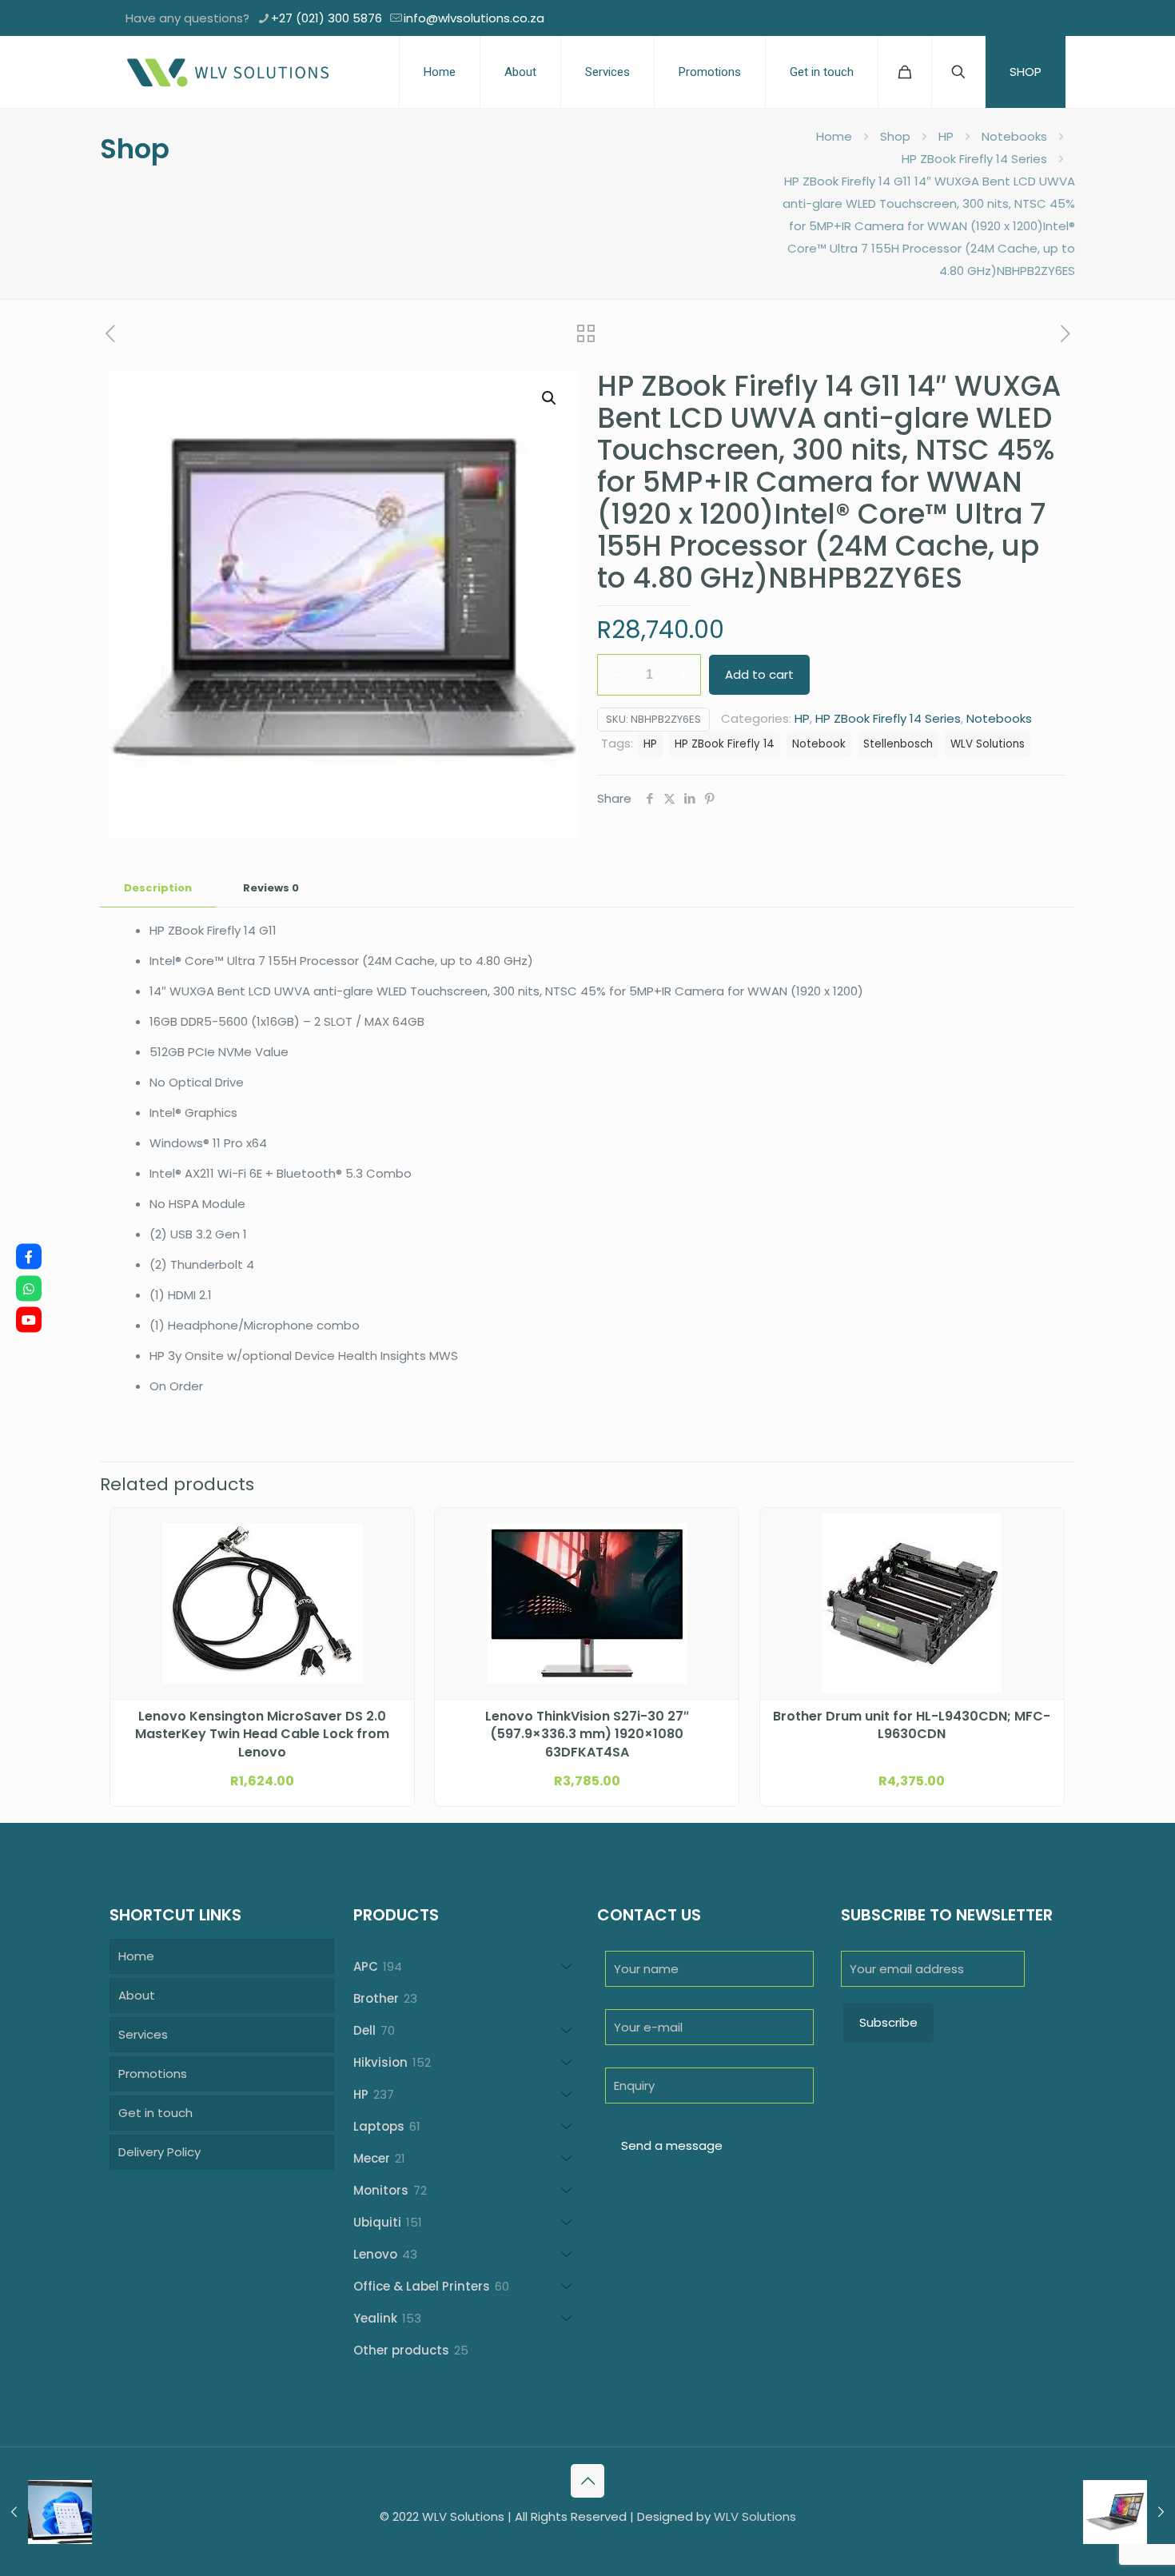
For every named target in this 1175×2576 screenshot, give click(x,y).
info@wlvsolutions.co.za (474, 18)
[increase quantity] (683, 675)
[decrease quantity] (615, 675)
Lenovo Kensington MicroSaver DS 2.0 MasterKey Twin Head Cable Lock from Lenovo (262, 1735)
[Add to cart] (392, 1530)
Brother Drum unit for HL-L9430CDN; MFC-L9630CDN (912, 1725)
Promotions (153, 2074)
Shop (895, 136)
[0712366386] (29, 1288)
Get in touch (155, 2113)
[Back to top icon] (587, 2481)
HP (946, 136)
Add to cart (759, 674)
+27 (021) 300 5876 (327, 18)
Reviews (271, 888)
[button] (550, 398)
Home (834, 136)
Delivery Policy (159, 2152)
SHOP (1026, 72)
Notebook (819, 744)
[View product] (392, 1565)
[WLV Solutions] (227, 72)
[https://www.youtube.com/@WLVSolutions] (29, 1320)
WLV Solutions (988, 744)
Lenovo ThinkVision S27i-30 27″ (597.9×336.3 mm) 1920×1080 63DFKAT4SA (587, 1735)
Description (158, 888)
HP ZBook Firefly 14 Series (974, 159)
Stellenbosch (898, 744)
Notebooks (1014, 136)
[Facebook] (29, 1257)
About (137, 1995)
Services (143, 2034)
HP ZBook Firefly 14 (725, 744)
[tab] (158, 889)
